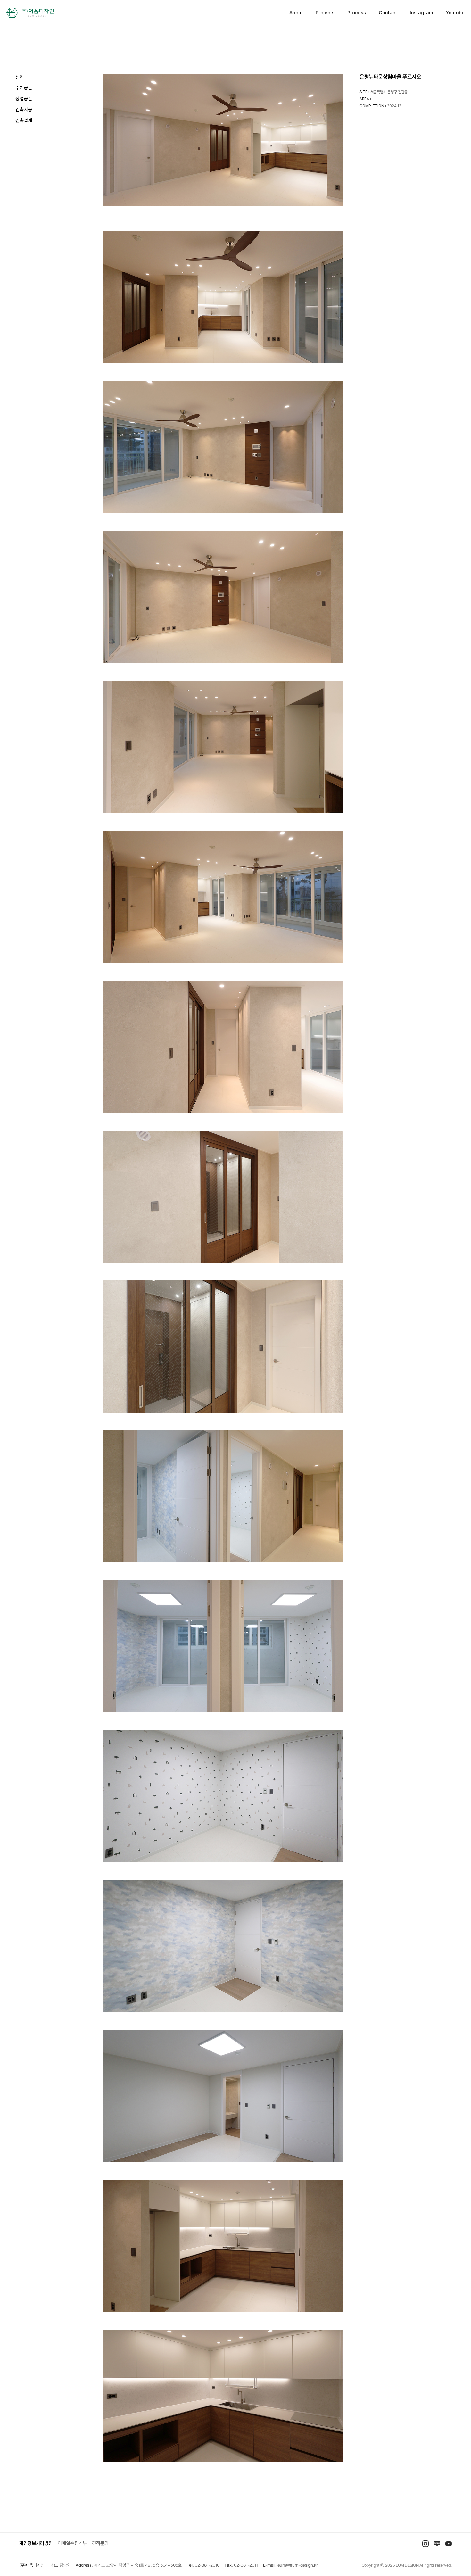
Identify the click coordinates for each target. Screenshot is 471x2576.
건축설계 (24, 120)
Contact (388, 13)
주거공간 (24, 88)
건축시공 (24, 110)
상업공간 (24, 99)
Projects (325, 13)
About (296, 13)
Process (357, 13)
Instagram (421, 13)
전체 (20, 77)
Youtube (455, 13)
